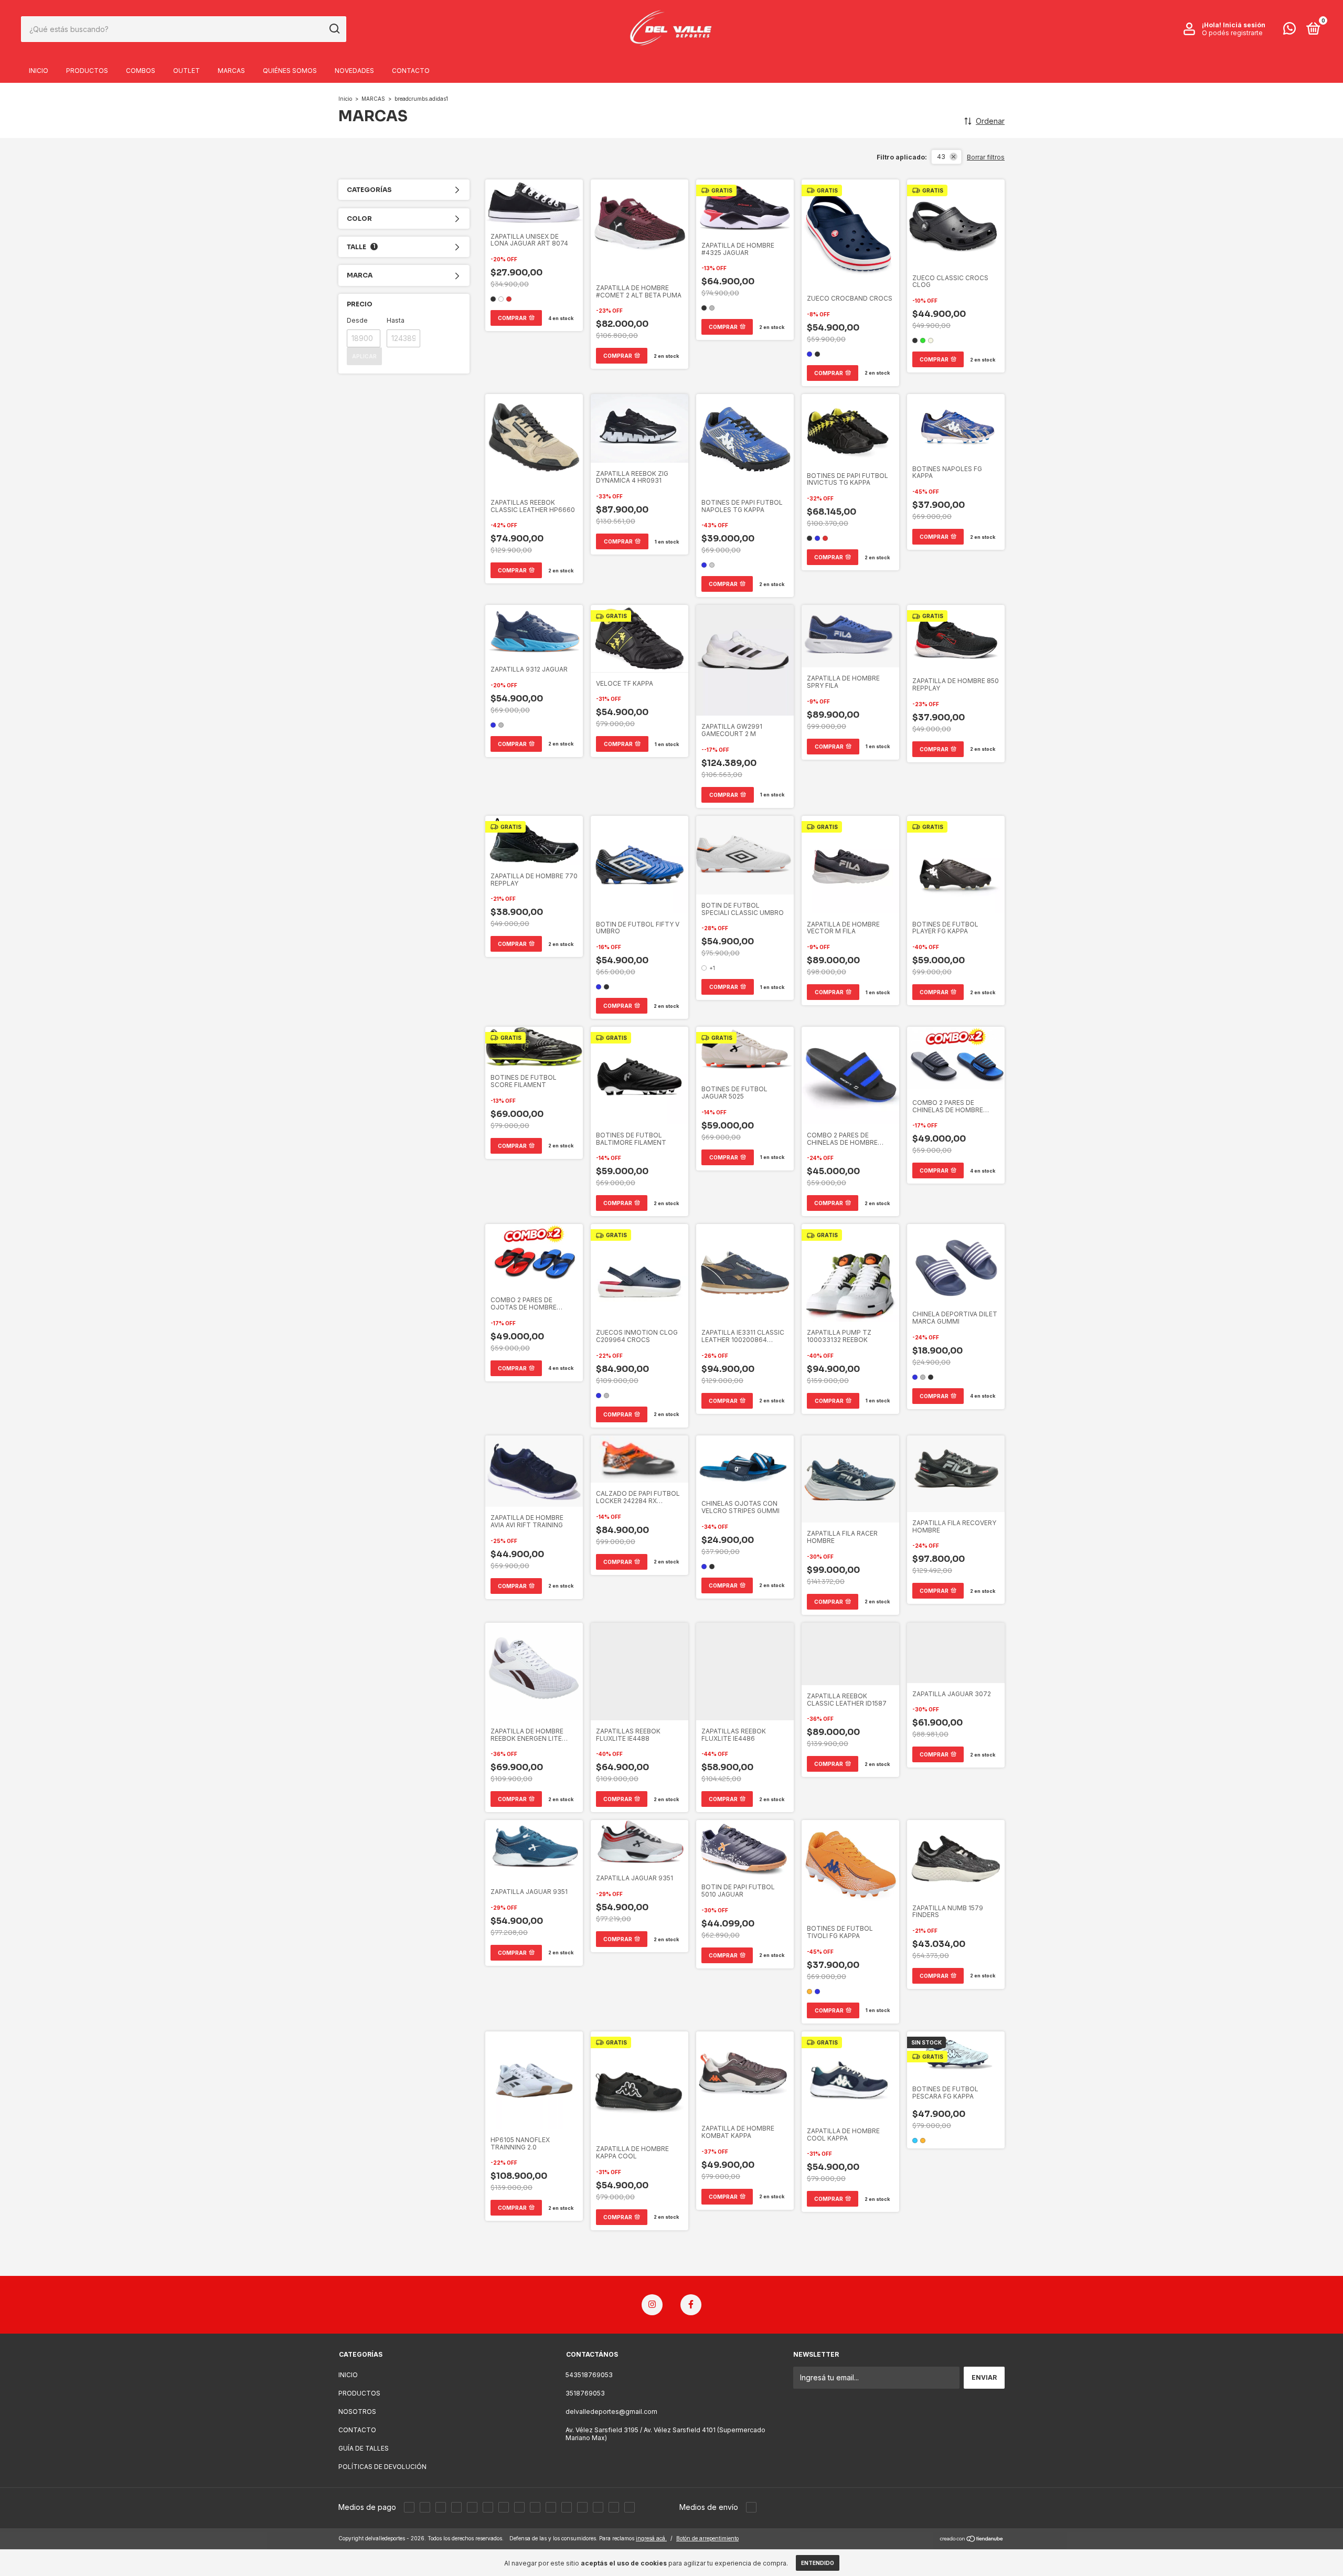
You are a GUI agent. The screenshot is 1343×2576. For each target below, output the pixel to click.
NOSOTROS (357, 2412)
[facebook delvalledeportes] (691, 2305)
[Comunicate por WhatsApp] (1289, 31)
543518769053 (589, 2375)
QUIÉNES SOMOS (290, 71)
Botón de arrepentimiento (707, 2538)
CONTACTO (411, 71)
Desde (357, 320)
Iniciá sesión (1244, 25)
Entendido (818, 2563)
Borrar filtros (986, 157)
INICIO (39, 71)
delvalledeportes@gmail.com (611, 2412)
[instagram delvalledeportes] (652, 2305)
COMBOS (141, 71)
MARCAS (231, 71)
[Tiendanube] (972, 2540)
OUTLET (186, 71)
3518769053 (585, 2393)
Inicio (345, 99)
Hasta (396, 320)
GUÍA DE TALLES (364, 2448)
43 (941, 157)
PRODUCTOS (87, 71)
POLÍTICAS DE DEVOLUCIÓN (382, 2467)
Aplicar (364, 356)
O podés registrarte (1232, 33)
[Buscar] (334, 29)
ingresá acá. (651, 2538)
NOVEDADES (354, 71)
